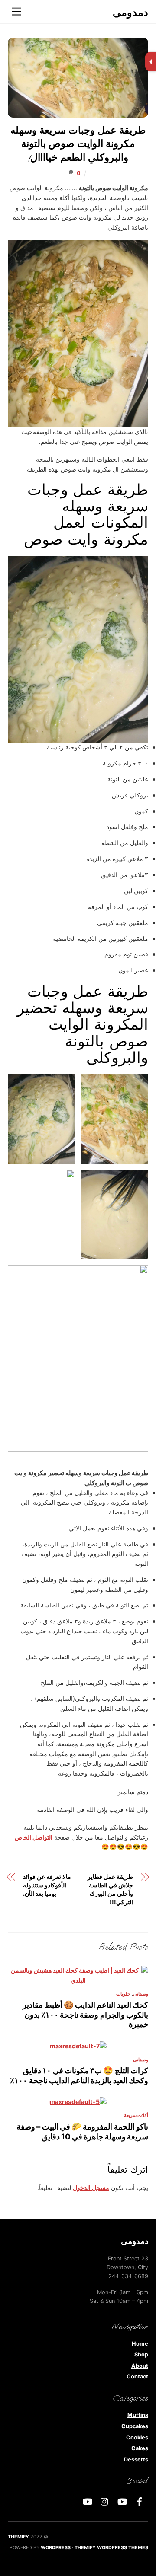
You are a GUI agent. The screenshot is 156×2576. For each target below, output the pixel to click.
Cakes (140, 2448)
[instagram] (105, 2501)
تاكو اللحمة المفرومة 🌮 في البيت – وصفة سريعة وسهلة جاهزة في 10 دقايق (82, 2131)
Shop (141, 2354)
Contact (137, 2377)
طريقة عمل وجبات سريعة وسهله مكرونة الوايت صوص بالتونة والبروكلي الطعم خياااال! (78, 145)
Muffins (138, 2415)
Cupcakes (135, 2426)
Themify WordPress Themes (111, 2547)
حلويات (123, 1994)
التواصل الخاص (34, 1837)
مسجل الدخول (91, 2188)
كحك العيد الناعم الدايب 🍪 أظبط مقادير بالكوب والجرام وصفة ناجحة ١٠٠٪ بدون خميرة (85, 2014)
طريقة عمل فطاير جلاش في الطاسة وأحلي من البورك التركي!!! (110, 1889)
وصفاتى (141, 1994)
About (140, 2366)
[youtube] (122, 2501)
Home (140, 2344)
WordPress (56, 2547)
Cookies (137, 2437)
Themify (18, 2537)
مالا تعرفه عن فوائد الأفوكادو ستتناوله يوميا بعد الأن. (47, 1885)
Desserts (136, 2460)
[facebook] (140, 2501)
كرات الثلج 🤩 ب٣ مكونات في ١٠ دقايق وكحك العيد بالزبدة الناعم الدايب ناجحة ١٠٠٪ (79, 2075)
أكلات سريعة (136, 2115)
